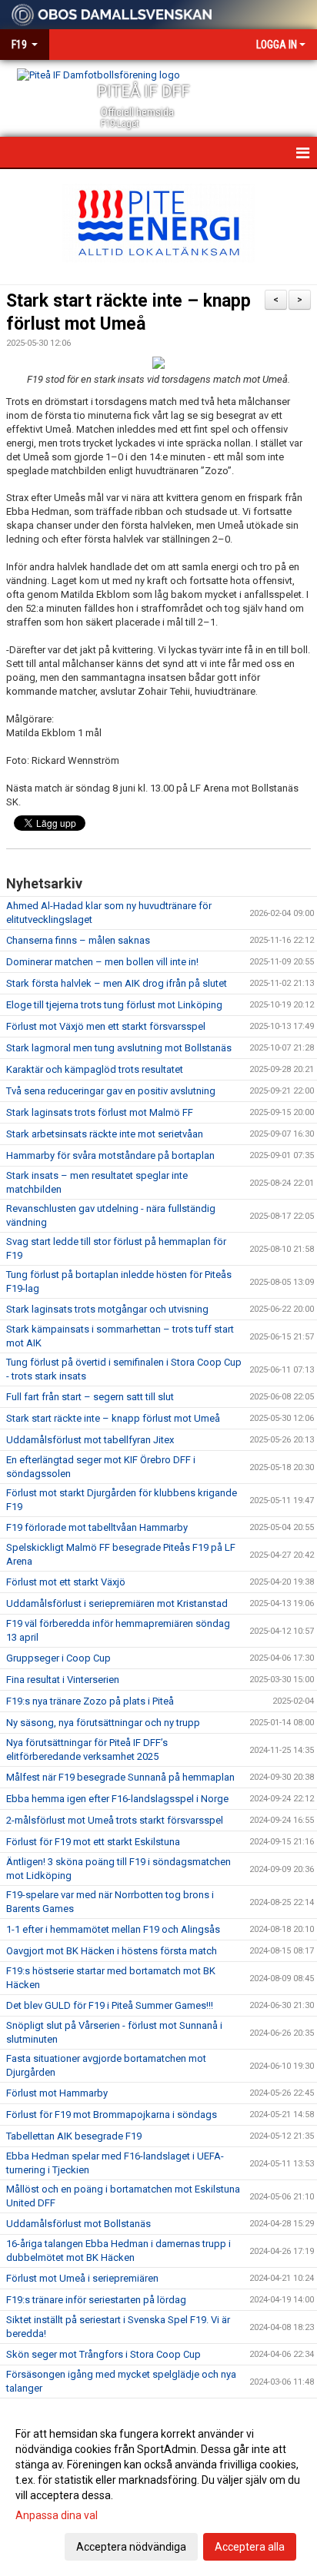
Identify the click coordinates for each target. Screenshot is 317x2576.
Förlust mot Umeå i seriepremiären (82, 2278)
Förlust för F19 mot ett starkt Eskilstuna (93, 1842)
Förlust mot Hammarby (57, 2093)
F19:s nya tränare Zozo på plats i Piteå (90, 1701)
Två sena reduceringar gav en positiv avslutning (111, 1091)
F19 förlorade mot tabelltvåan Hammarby (97, 1527)
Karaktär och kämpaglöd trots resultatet (95, 1069)
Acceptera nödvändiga (131, 2547)
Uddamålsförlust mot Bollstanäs (78, 2224)
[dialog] (158, 2490)
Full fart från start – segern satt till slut (90, 1397)
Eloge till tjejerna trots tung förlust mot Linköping (114, 1005)
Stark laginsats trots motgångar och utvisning (107, 1309)
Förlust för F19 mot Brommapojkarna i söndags (112, 2115)
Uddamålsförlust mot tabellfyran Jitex (90, 1440)
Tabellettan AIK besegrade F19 (74, 2136)
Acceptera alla (250, 2547)
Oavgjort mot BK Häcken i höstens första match (112, 1951)
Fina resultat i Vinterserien (63, 1680)
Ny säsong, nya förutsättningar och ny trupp (103, 1723)
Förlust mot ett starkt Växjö (66, 1582)
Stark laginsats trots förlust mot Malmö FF (100, 1112)
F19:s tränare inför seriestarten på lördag (96, 2300)
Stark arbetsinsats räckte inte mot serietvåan (105, 1134)
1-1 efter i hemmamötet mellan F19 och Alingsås (113, 1929)
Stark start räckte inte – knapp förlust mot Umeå (113, 1418)
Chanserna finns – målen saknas (78, 940)
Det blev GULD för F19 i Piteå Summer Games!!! (110, 2005)
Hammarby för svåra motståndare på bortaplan (110, 1155)
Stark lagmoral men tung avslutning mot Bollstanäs (119, 1048)
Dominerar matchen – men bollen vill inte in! (102, 962)
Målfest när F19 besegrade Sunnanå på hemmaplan (120, 1777)
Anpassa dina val (57, 2515)
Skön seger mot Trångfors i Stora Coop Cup (103, 2354)
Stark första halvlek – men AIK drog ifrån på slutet (117, 983)
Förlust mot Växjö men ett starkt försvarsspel (106, 1026)
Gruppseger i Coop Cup (58, 1658)
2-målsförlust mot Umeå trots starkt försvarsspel (115, 1820)
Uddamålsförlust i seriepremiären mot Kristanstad (117, 1603)
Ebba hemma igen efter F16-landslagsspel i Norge (117, 1799)
